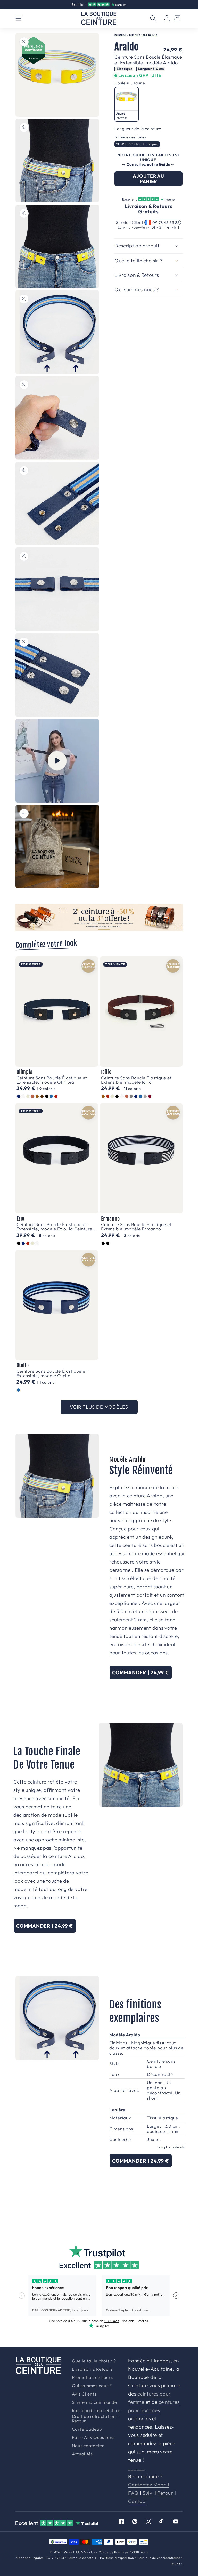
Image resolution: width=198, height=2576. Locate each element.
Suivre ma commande (94, 2402)
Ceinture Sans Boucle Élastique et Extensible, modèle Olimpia (52, 1080)
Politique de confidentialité (159, 2558)
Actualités (82, 2454)
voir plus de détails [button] (171, 2147)
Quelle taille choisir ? (94, 2361)
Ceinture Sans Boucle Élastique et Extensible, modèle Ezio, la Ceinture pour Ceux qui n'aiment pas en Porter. (56, 1227)
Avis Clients (84, 2394)
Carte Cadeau (87, 2429)
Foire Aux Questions (93, 2437)
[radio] (127, 104)
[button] (19, 18)
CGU (61, 2558)
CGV (50, 2558)
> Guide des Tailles (131, 137)
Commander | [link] (141, 1672)
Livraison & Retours (101, 4)
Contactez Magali (149, 2485)
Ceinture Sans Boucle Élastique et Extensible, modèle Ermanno (136, 1227)
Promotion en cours (92, 2378)
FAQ (133, 2493)
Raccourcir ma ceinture (96, 2411)
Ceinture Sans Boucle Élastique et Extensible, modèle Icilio (136, 1080)
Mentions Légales (30, 2558)
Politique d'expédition (117, 2558)
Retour (165, 2493)
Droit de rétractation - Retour (96, 2419)
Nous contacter (88, 2446)
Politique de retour (82, 2558)
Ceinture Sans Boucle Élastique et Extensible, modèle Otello (52, 1373)
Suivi (148, 2493)
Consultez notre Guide (148, 164)
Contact (138, 2501)
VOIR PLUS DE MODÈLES (99, 1407)
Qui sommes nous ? (92, 2386)
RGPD (176, 2564)
